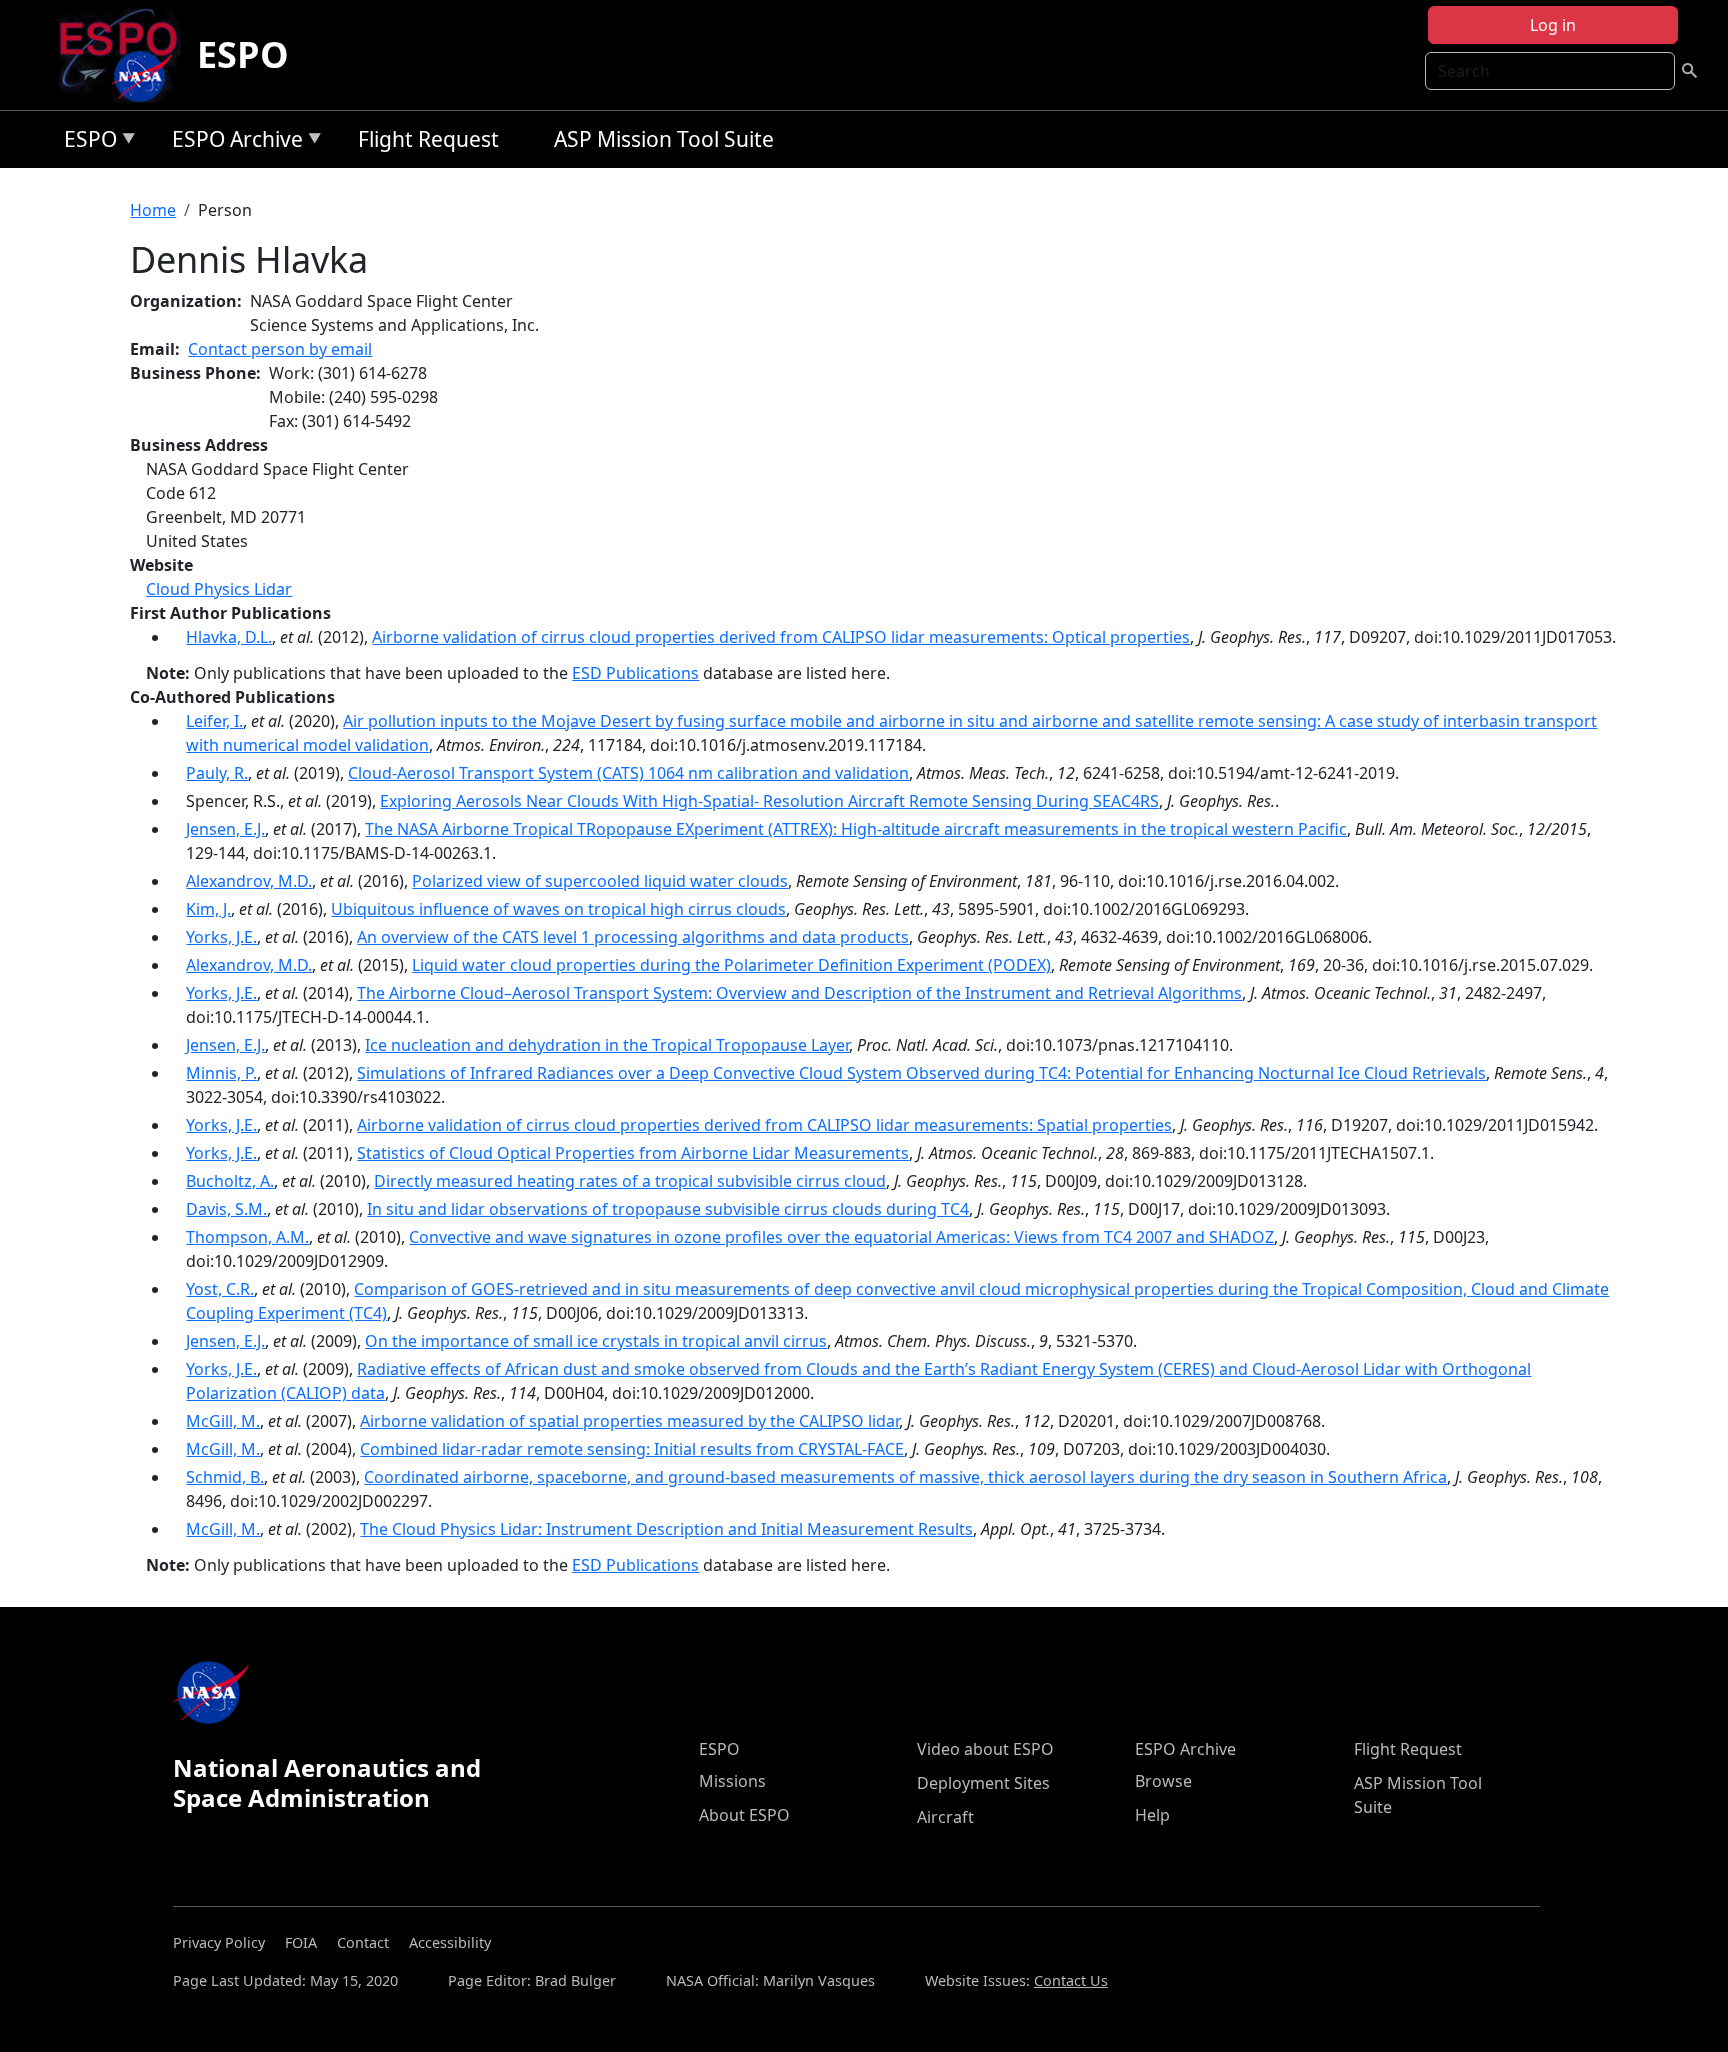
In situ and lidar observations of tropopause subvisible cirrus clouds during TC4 (668, 1209)
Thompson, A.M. (247, 1237)
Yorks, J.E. (221, 937)
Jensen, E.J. (225, 829)
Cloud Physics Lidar (219, 589)
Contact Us (1071, 1980)
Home (153, 210)
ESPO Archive (232, 142)
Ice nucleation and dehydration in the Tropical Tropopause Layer (607, 1045)
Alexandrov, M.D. (249, 881)
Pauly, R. (217, 773)
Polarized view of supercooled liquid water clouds (600, 881)
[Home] (126, 55)
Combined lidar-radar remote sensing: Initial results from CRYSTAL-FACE (632, 1449)
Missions (732, 1781)
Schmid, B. (225, 1477)
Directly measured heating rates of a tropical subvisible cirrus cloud (630, 1181)
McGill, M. (223, 1421)
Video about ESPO (985, 1749)
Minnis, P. (221, 1073)
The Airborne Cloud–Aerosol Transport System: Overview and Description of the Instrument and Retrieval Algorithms (799, 993)
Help (1152, 1815)
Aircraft (945, 1817)
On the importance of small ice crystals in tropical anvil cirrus (596, 1341)
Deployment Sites (983, 1783)
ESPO (243, 54)
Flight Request (428, 139)
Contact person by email (280, 349)
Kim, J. (208, 909)
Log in (1553, 25)
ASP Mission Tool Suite (664, 139)
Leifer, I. (214, 721)
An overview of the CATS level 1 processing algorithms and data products (633, 937)
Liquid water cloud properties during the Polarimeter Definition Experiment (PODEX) (731, 965)
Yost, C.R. (220, 1289)
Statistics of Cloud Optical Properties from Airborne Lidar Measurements (633, 1153)
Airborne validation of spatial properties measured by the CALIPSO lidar (629, 1421)
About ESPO (744, 1815)
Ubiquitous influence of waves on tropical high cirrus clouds (558, 909)
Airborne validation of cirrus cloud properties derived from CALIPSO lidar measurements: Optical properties (781, 637)
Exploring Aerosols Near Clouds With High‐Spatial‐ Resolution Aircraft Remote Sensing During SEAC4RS (769, 801)
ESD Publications (635, 673)
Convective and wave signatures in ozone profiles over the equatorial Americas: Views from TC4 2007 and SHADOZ (841, 1237)
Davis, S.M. (226, 1209)
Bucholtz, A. (230, 1181)
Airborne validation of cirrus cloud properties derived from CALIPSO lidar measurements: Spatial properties (764, 1125)
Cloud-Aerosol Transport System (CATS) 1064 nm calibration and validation (628, 773)
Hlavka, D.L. (229, 637)
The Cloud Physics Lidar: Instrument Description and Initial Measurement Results (666, 1529)
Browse (1163, 1781)
